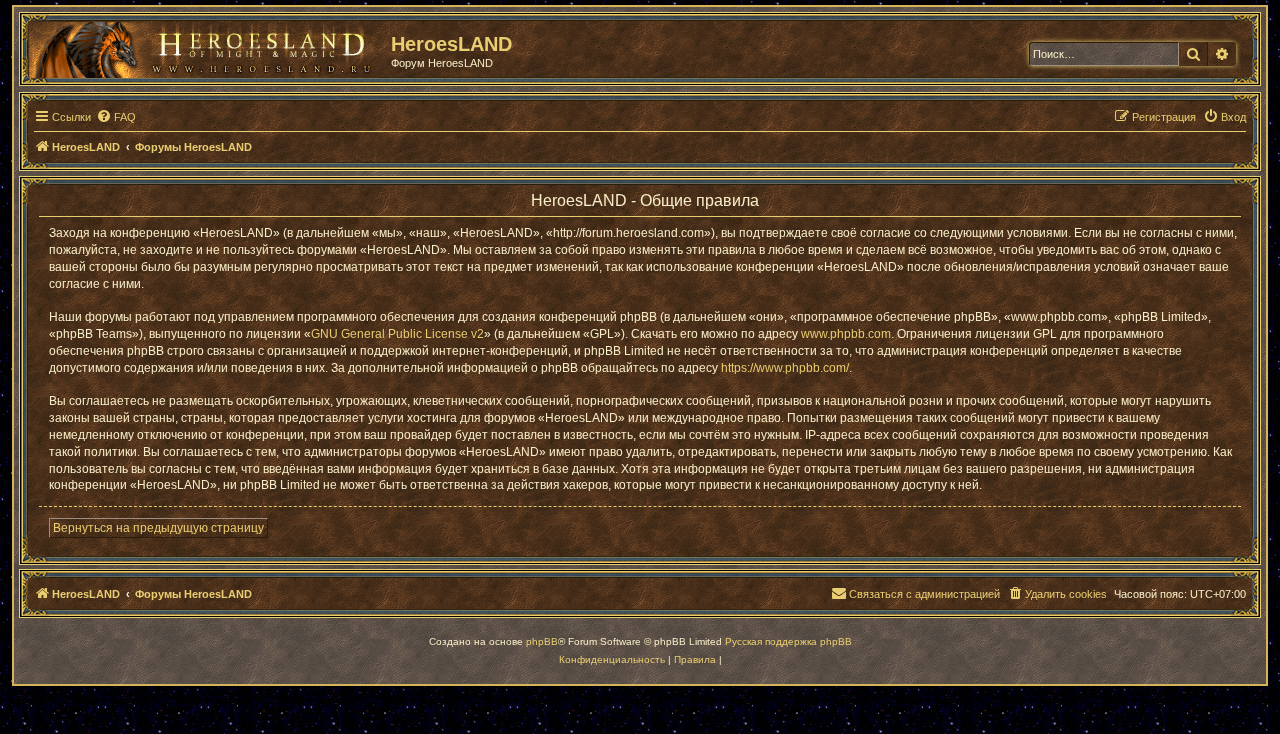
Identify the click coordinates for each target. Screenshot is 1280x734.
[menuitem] (116, 117)
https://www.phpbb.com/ (785, 368)
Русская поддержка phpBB (788, 641)
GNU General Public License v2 (397, 334)
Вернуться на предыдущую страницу (158, 528)
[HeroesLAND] (205, 46)
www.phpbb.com (846, 334)
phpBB (542, 641)
